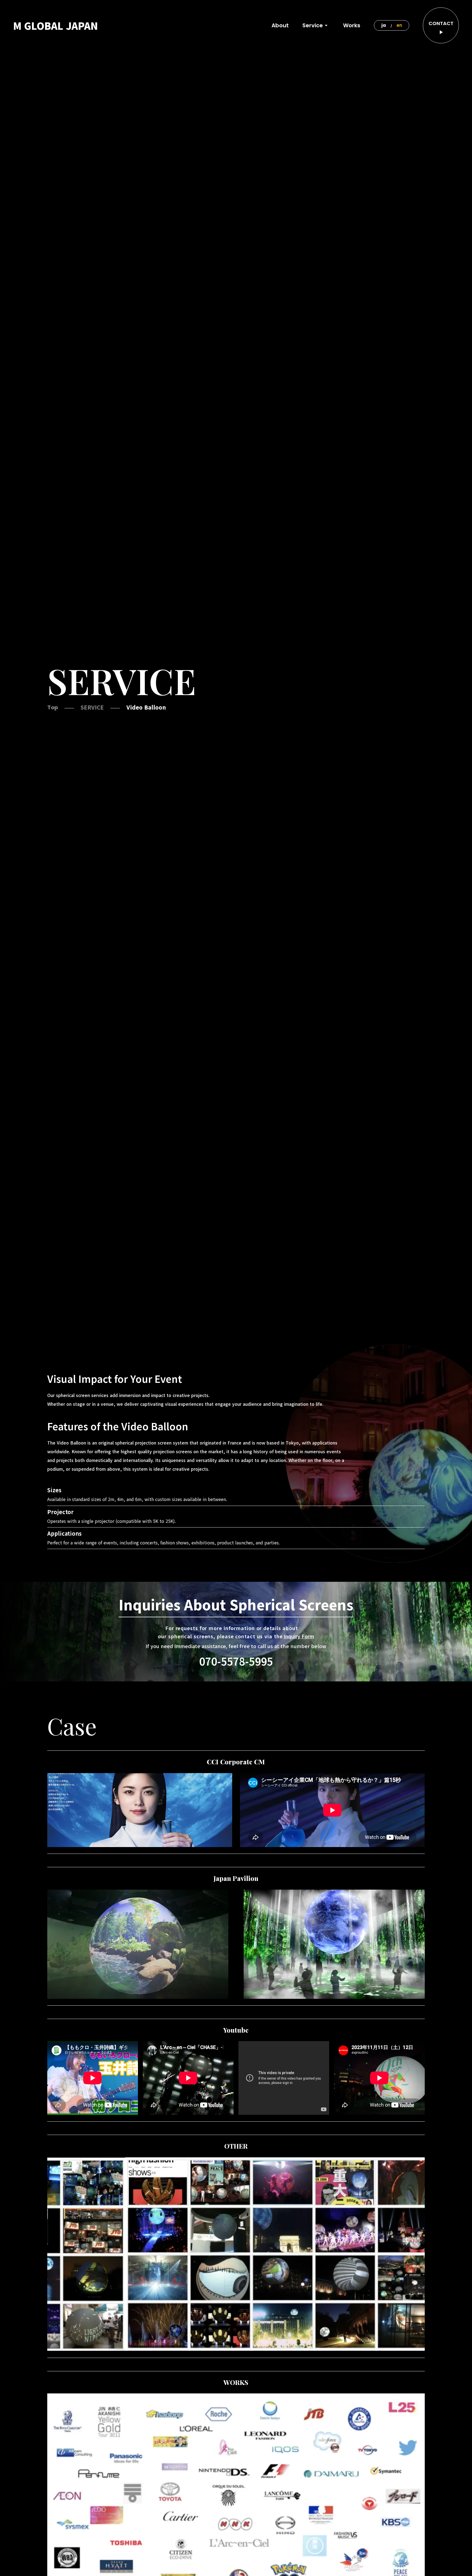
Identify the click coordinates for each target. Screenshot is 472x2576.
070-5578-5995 (236, 1661)
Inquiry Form (299, 1636)
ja (384, 25)
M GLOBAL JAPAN (56, 25)
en (399, 25)
